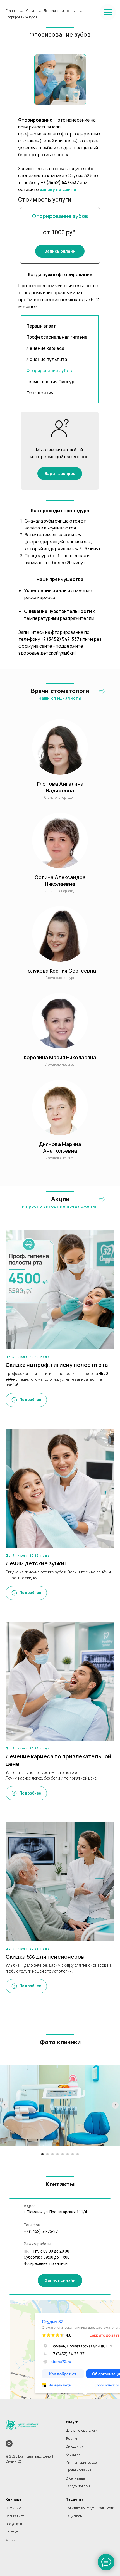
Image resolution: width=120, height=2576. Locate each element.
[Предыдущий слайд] (5, 2105)
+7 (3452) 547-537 (60, 182)
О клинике (14, 2508)
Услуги (31, 11)
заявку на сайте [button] (58, 189)
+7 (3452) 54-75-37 (41, 2231)
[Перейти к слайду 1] (42, 2154)
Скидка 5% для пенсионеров (45, 1957)
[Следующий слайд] (115, 2105)
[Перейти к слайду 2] (47, 2154)
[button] (60, 251)
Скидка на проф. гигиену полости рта (57, 1365)
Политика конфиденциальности (90, 2508)
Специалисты (16, 2516)
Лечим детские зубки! (36, 1563)
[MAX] (9, 2443)
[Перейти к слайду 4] (57, 2154)
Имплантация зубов (81, 2463)
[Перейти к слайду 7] (73, 2154)
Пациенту (75, 2500)
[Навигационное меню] (108, 12)
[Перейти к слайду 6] (68, 2154)
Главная (12, 11)
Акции (10, 2540)
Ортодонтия (40, 393)
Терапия (72, 2439)
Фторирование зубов (21, 17)
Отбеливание (75, 2478)
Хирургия (73, 2454)
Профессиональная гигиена (57, 337)
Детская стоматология (61, 11)
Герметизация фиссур (50, 382)
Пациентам (74, 2516)
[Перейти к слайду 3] (52, 2154)
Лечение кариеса (45, 348)
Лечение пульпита (47, 359)
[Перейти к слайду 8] (78, 2154)
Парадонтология (78, 2486)
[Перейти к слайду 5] (63, 2154)
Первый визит (41, 326)
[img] (102, 691)
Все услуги (14, 2524)
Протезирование (78, 2470)
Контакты (13, 2532)
